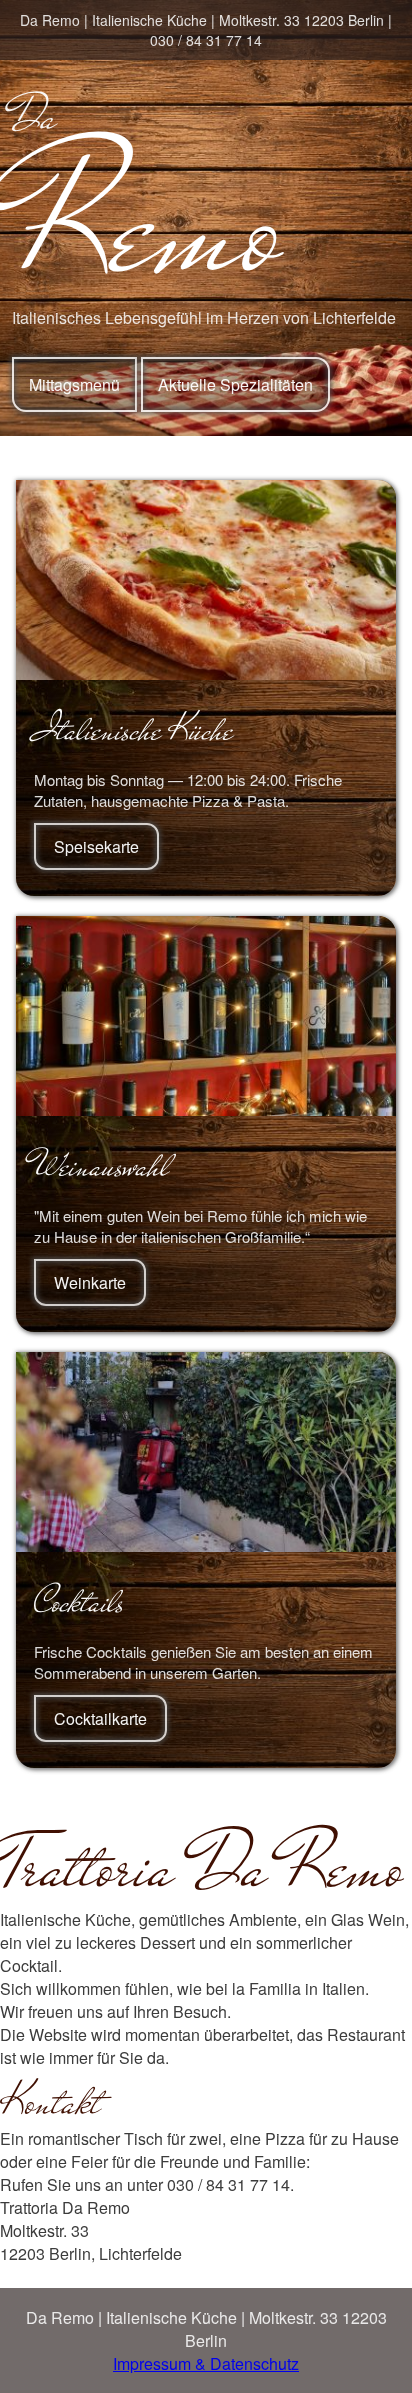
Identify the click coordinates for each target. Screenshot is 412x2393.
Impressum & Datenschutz (206, 2363)
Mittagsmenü (74, 384)
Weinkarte (90, 1282)
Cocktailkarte (100, 1718)
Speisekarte (96, 846)
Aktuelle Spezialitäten (235, 384)
